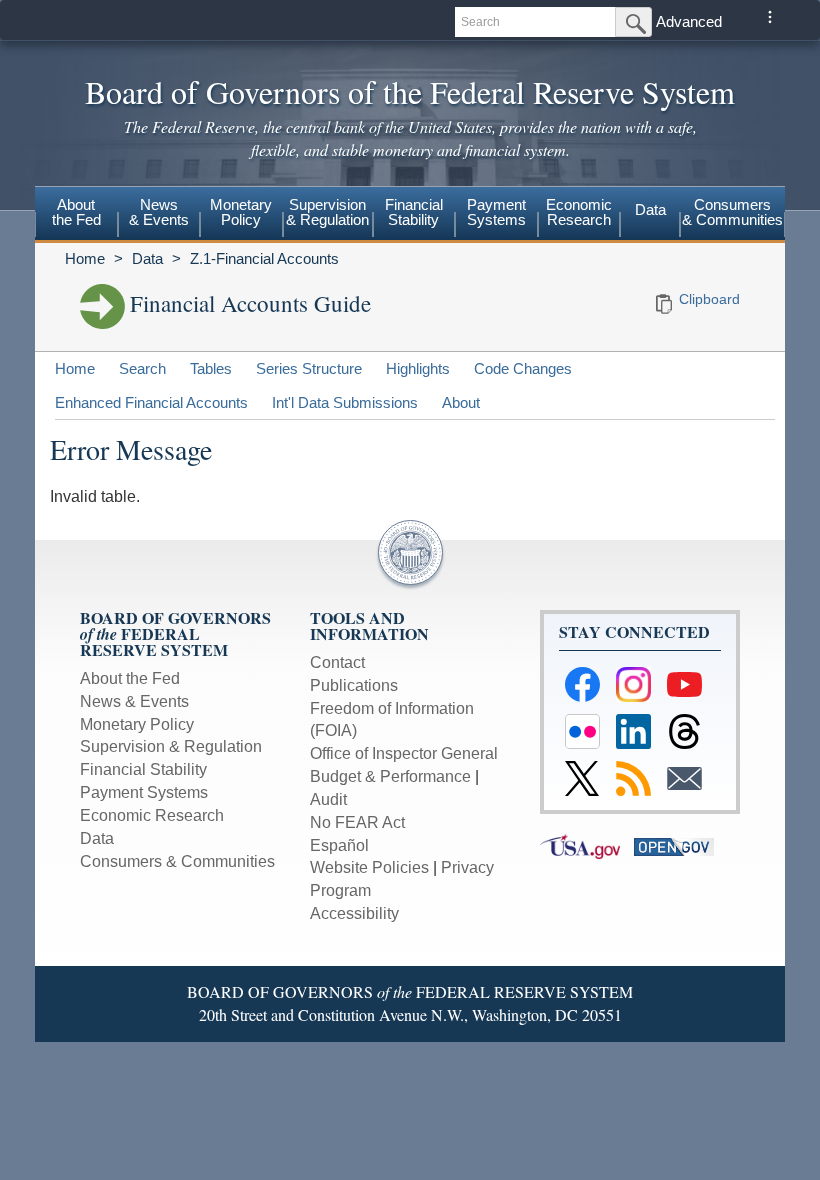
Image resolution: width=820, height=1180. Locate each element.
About (461, 402)
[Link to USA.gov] (587, 845)
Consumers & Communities (732, 212)
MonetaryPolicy (241, 212)
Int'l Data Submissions (345, 402)
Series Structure (309, 368)
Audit (328, 799)
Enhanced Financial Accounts (151, 402)
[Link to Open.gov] (679, 845)
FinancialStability (414, 212)
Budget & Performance (390, 776)
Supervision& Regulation (327, 212)
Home (85, 258)
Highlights (418, 368)
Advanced (689, 21)
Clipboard (709, 299)
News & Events (134, 701)
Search (142, 368)
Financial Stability (143, 769)
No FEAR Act (357, 822)
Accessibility (354, 913)
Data (650, 209)
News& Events (159, 212)
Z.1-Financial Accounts (264, 258)
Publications (354, 685)
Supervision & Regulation (171, 746)
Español (339, 845)
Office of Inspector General (404, 753)
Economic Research (152, 815)
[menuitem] (76, 215)
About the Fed (130, 678)
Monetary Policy (137, 724)
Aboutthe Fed (76, 212)
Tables (211, 368)
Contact (337, 662)
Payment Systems (144, 792)
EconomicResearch (579, 212)
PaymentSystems (496, 212)
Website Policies (369, 867)
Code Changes (523, 368)
